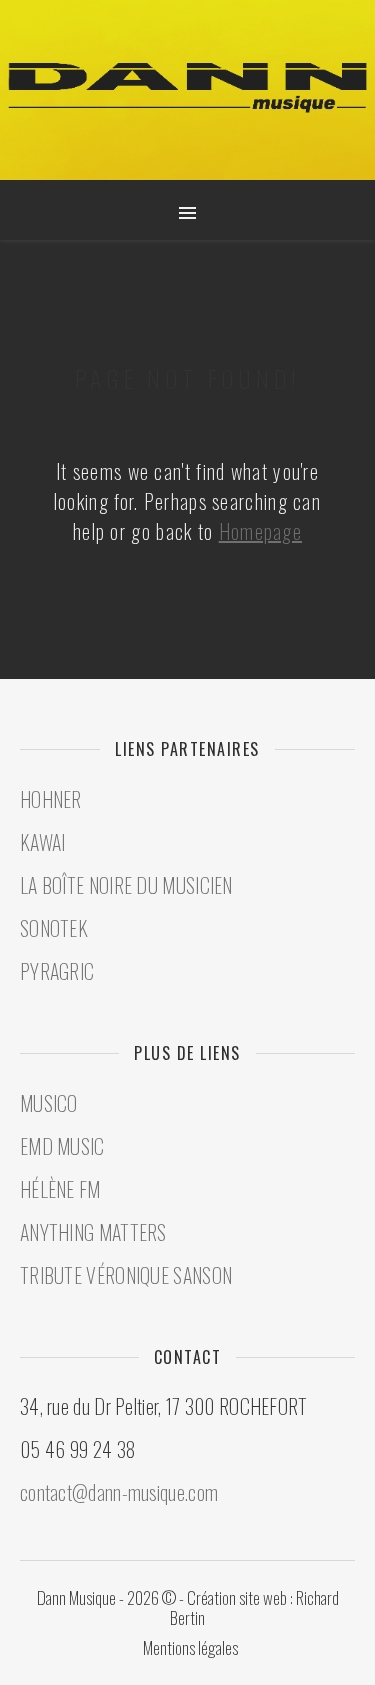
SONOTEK (54, 928)
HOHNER (51, 799)
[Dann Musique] (187, 88)
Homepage (260, 531)
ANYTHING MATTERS (93, 1232)
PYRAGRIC (57, 971)
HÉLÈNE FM (60, 1189)
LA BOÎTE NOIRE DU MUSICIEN (126, 885)
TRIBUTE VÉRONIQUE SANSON (126, 1275)
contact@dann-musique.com (119, 1492)
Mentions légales (190, 1647)
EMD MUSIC (62, 1146)
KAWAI (43, 842)
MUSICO (49, 1103)
